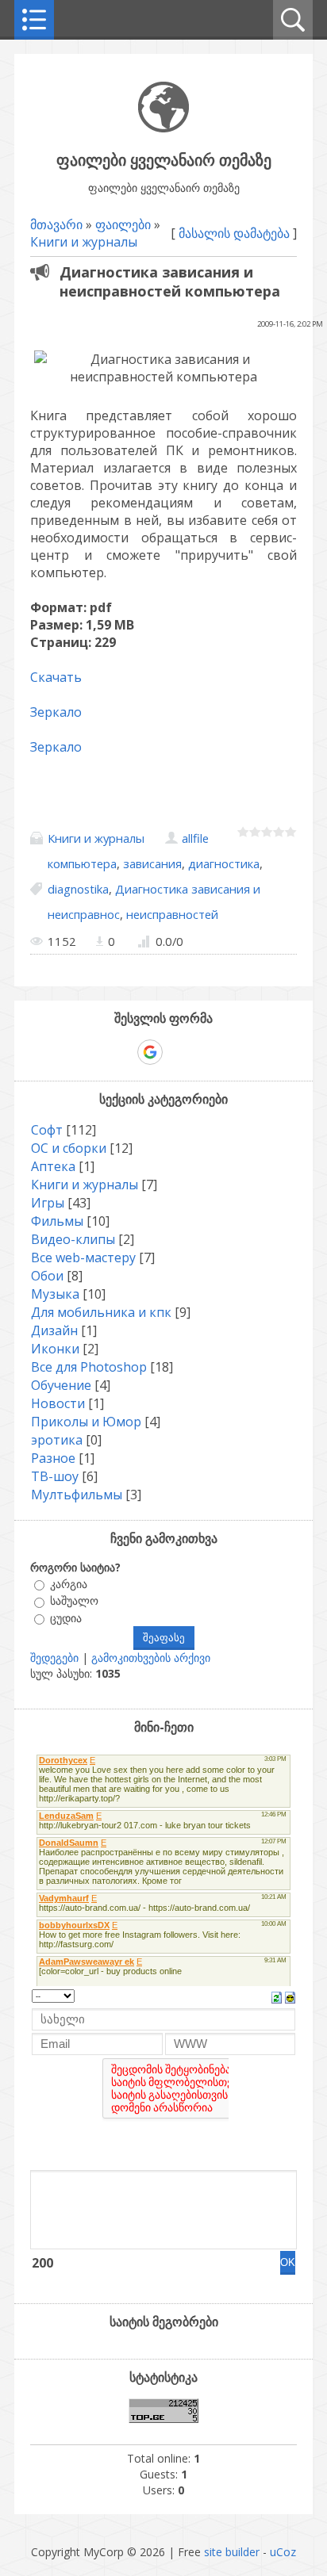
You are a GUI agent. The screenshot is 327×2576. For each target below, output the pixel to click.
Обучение (61, 1385)
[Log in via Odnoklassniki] (205, 1052)
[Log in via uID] (95, 1052)
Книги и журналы (84, 242)
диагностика (224, 863)
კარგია (69, 1584)
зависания (152, 863)
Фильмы (57, 1221)
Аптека (53, 1166)
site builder (232, 2552)
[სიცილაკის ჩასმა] (290, 1996)
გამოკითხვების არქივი (151, 1657)
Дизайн (54, 1330)
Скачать (56, 677)
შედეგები (54, 1657)
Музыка (55, 1294)
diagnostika (78, 889)
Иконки (55, 1349)
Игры (48, 1203)
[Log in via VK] (178, 1052)
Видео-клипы (73, 1239)
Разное (53, 1458)
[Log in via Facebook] (122, 1052)
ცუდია (66, 1618)
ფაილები (123, 224)
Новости (58, 1403)
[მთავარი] (163, 128)
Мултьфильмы (77, 1495)
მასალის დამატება (234, 233)
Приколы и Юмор (86, 1422)
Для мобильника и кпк (101, 1312)
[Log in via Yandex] (232, 1052)
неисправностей (172, 914)
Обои (47, 1276)
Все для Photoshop (89, 1367)
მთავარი (56, 224)
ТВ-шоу (55, 1476)
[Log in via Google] (150, 1052)
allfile (195, 838)
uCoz (283, 2552)
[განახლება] (277, 1996)
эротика (57, 1440)
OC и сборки (69, 1148)
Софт (47, 1130)
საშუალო (74, 1601)
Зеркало (56, 712)
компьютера (82, 863)
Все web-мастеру (83, 1257)
